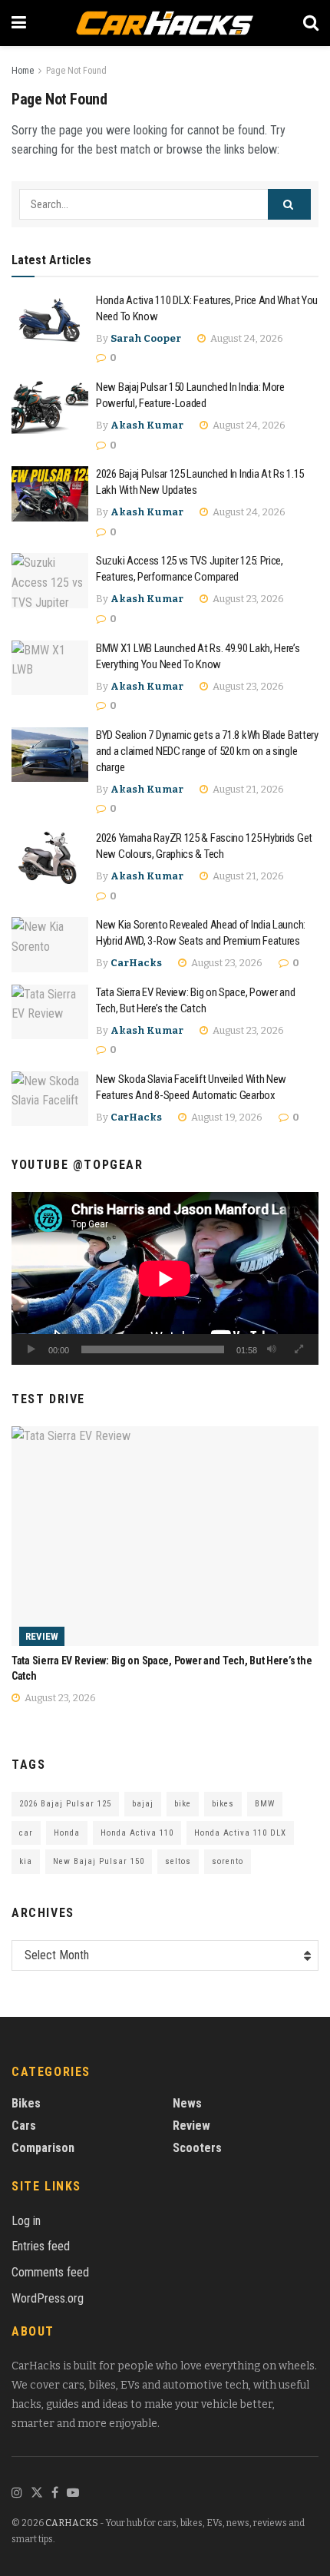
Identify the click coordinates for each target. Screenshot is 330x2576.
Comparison (43, 2148)
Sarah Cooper (146, 338)
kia (26, 1861)
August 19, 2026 (226, 1117)
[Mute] (272, 1349)
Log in (26, 2221)
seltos (178, 1861)
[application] (165, 1278)
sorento (228, 1861)
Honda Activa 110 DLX (240, 1833)
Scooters (197, 2148)
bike (183, 1804)
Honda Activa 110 (137, 1833)
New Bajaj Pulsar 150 (99, 1861)
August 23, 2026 (247, 599)
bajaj (143, 1804)
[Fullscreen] (299, 1349)
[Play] (31, 1349)
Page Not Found (76, 71)
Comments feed (50, 2272)
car (26, 1833)
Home (23, 71)
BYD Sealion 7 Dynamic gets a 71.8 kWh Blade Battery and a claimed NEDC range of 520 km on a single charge (207, 751)
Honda (67, 1833)
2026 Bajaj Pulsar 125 (65, 1804)
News (187, 2103)
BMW (265, 1804)
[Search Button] (289, 204)
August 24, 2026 (246, 338)
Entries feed (41, 2246)
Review (42, 1636)
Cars (24, 2126)
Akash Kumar (147, 425)
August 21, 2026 (247, 789)
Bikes (26, 2103)
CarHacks (136, 963)
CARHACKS (72, 2523)
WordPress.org (48, 2298)
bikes (223, 1804)
